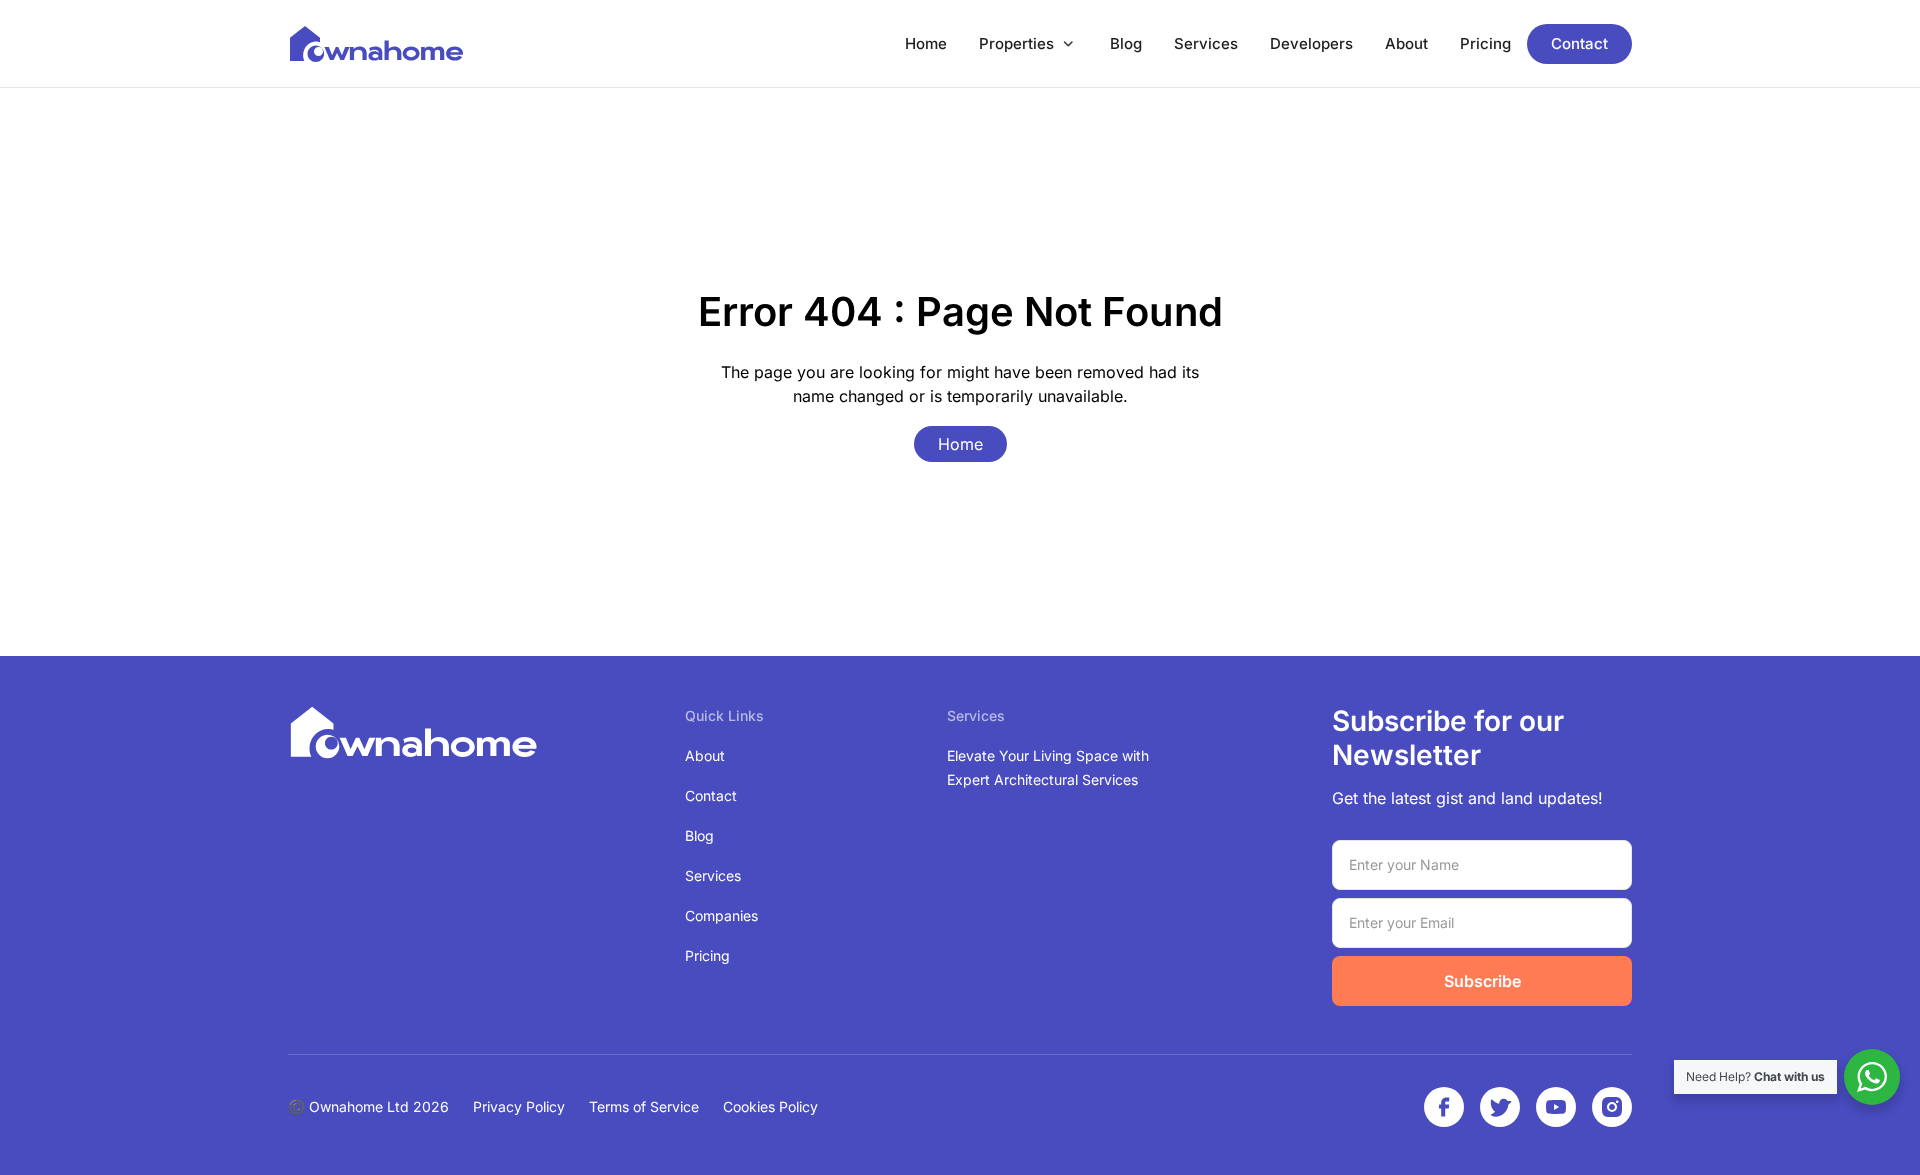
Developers (1311, 43)
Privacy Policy (519, 1106)
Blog (1126, 43)
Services (1206, 43)
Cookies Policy (770, 1106)
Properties (1016, 43)
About (1406, 43)
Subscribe (1482, 981)
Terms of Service (644, 1106)
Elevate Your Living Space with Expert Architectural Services (1048, 767)
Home (926, 43)
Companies (721, 915)
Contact (1579, 43)
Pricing (1485, 43)
